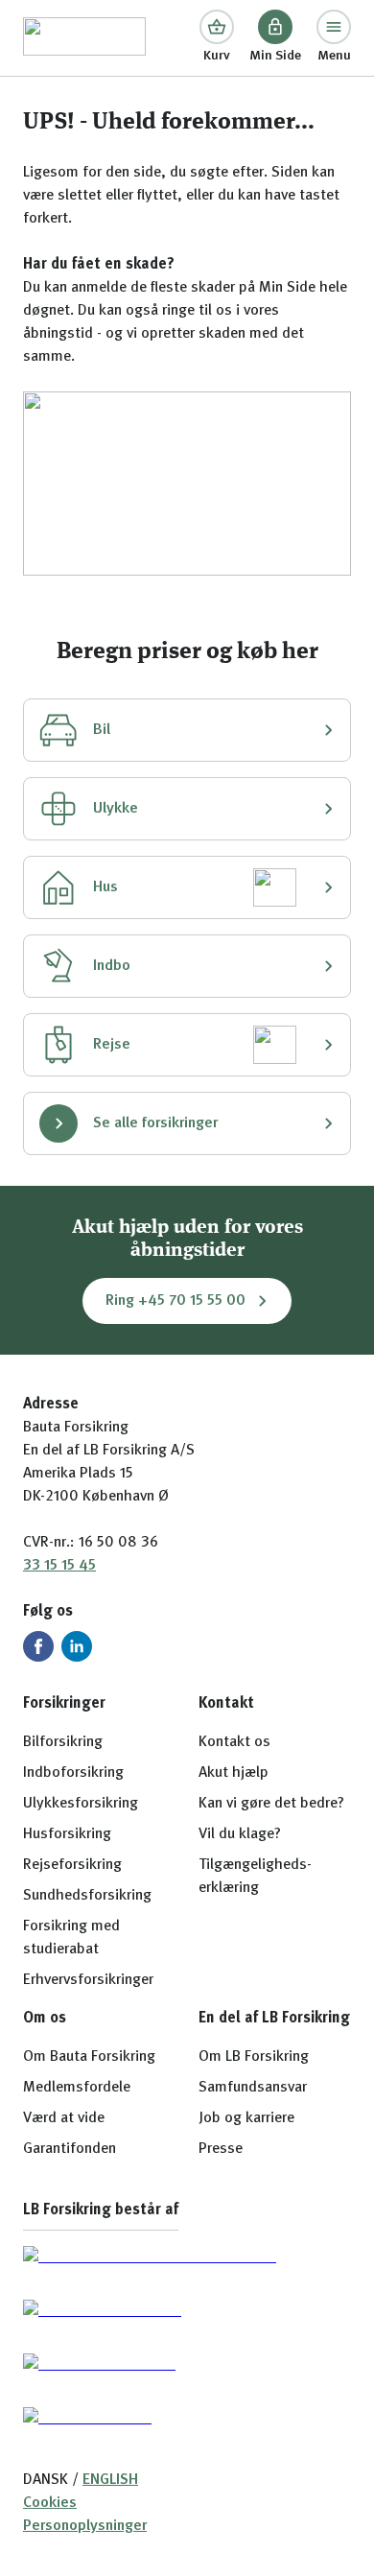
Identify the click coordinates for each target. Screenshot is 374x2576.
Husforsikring (67, 1834)
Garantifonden (70, 2149)
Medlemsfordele (77, 2088)
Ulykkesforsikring (81, 1804)
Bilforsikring (63, 1742)
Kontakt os (234, 1742)
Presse (221, 2149)
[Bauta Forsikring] (84, 38)
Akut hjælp (234, 1773)
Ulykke (116, 809)
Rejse (112, 1045)
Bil (102, 730)
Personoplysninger (85, 2526)
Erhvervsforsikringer (88, 1980)
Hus (105, 887)
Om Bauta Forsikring (89, 2057)
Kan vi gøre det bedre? (271, 1804)
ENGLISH (110, 2480)
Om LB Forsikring (254, 2057)
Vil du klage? (240, 1834)
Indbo (112, 966)
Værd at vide (64, 2118)
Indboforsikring (73, 1773)
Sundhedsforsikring (87, 1896)
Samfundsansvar (253, 2088)
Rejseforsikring (72, 1865)
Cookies (50, 2503)
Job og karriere (246, 2118)
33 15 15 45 (59, 1566)
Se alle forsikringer (155, 1123)
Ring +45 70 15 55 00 (175, 1301)
